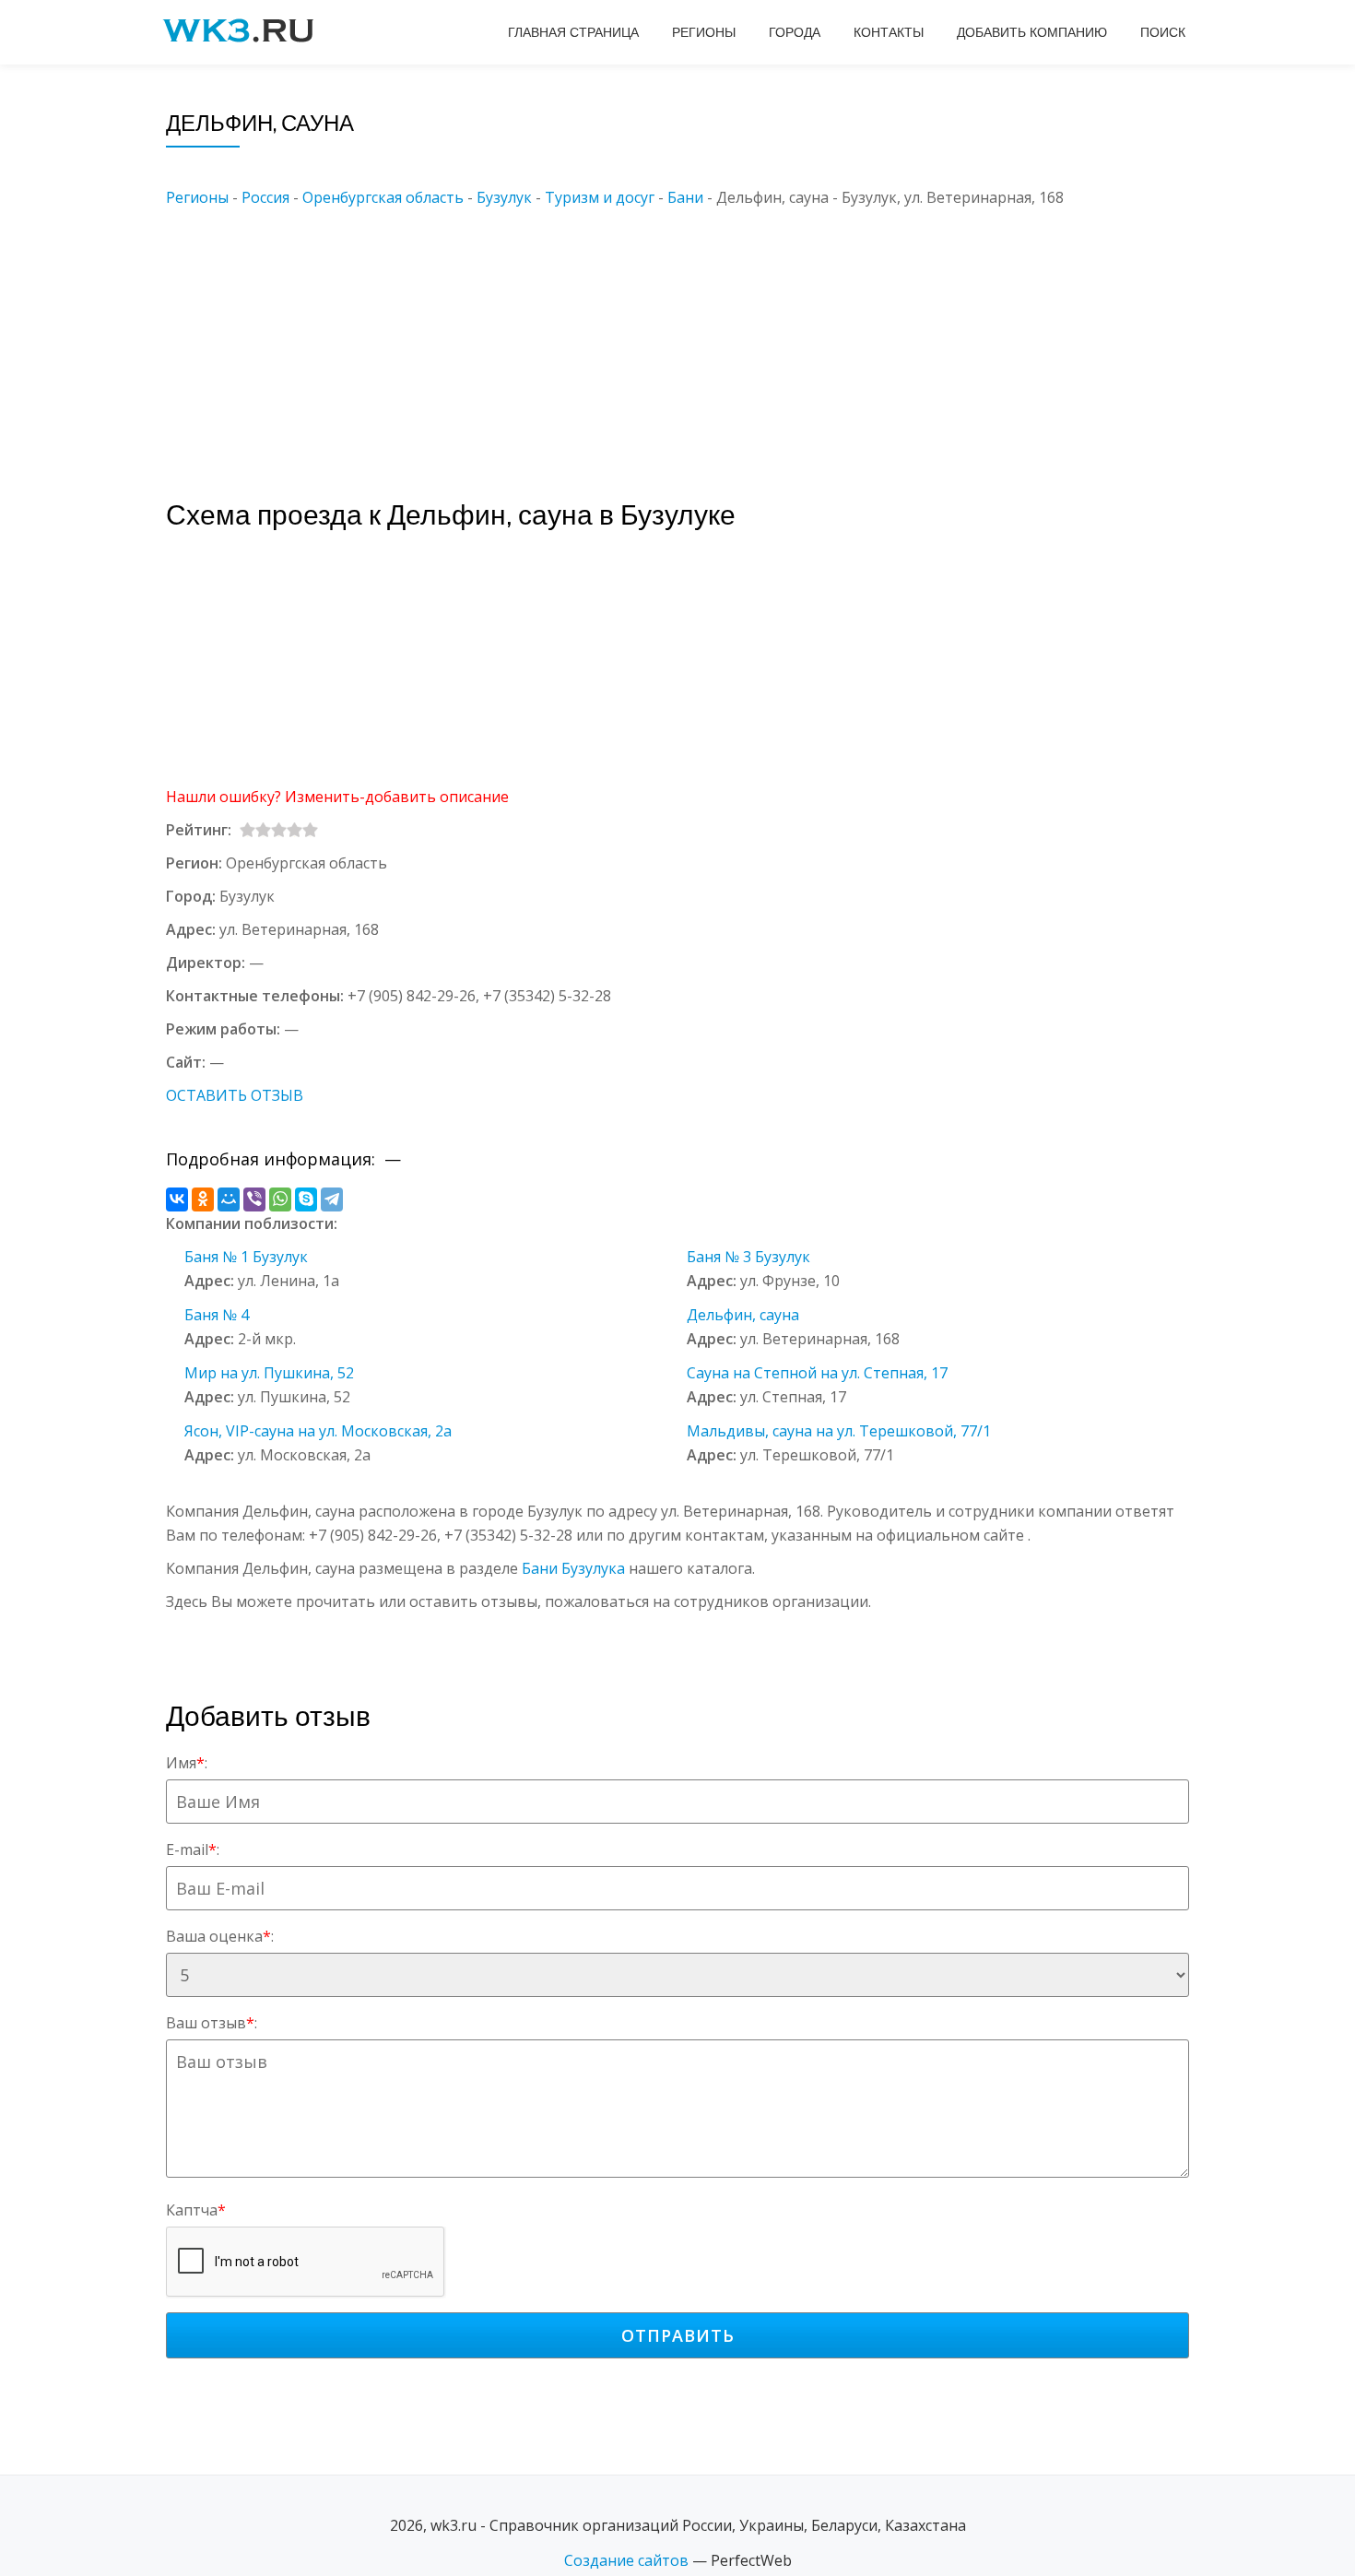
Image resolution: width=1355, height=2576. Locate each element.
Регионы (704, 32)
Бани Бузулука (573, 1568)
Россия (265, 197)
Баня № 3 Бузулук (748, 1257)
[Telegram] (332, 1199)
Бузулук (504, 197)
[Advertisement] (705, 338)
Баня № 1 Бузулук (246, 1257)
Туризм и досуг (600, 197)
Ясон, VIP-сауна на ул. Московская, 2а (318, 1431)
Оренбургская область (383, 197)
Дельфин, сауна (743, 1315)
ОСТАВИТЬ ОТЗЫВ (235, 1095)
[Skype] (306, 1199)
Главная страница (573, 32)
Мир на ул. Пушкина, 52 (269, 1373)
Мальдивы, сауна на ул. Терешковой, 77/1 (839, 1431)
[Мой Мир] (229, 1199)
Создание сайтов (626, 2560)
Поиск (1163, 32)
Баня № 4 (217, 1315)
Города (795, 32)
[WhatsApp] (280, 1199)
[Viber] (254, 1199)
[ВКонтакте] (177, 1199)
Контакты (889, 32)
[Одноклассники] (203, 1199)
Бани (685, 197)
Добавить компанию (1032, 32)
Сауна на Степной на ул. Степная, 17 (817, 1373)
